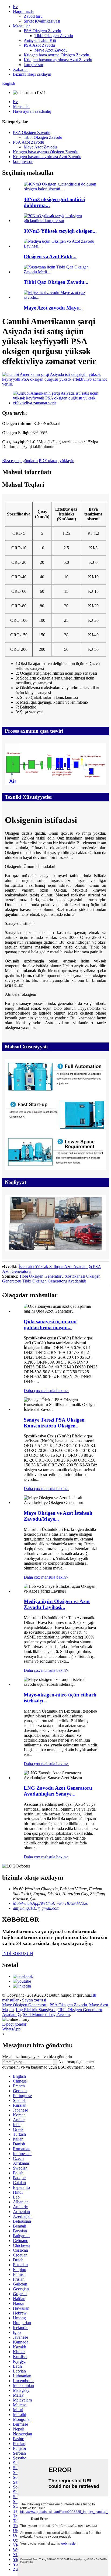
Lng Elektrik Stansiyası (36, 2010)
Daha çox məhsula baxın (46, 1391)
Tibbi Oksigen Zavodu (54, 36)
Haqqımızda (23, 11)
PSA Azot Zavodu (39, 45)
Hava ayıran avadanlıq (32, 111)
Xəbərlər (20, 69)
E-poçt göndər (14, 2024)
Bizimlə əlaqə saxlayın (32, 74)
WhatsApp (11, 2029)
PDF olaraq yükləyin (57, 461)
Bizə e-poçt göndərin (20, 461)
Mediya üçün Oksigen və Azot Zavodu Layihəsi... (57, 1604)
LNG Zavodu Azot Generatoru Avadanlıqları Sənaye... (58, 1791)
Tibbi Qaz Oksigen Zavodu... (56, 282)
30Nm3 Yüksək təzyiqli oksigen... (60, 231)
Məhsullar (21, 26)
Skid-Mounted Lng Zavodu (46, 2014)
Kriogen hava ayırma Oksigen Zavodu (56, 55)
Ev (15, 7)
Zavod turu (33, 16)
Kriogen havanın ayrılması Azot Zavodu (58, 60)
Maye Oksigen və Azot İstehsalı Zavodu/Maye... (58, 1516)
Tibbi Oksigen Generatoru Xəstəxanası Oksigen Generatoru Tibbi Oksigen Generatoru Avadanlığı (51, 1279)
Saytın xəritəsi (34, 2000)
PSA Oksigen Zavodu (42, 31)
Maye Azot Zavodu (51, 50)
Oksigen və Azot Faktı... (50, 257)
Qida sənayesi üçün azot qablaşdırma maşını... (50, 1325)
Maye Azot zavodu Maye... (53, 308)
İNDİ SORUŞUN (18, 1954)
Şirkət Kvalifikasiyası (42, 21)
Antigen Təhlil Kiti (40, 40)
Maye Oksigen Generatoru (25, 2005)
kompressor (34, 65)
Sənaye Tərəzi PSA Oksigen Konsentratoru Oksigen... (54, 1423)
